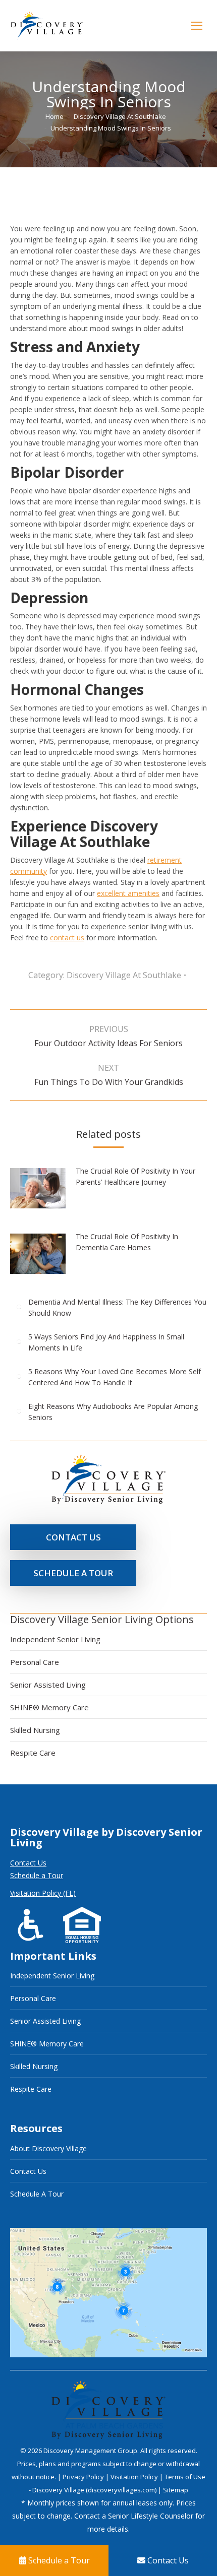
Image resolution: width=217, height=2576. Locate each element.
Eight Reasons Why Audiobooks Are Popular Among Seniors (113, 1412)
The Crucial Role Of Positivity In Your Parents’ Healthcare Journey (135, 1176)
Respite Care (33, 1753)
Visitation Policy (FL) (43, 1893)
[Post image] (43, 1192)
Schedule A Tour (37, 2194)
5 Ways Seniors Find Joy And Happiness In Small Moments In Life (106, 1342)
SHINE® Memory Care (49, 1707)
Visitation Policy (135, 2477)
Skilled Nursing (35, 1730)
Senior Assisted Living (48, 1685)
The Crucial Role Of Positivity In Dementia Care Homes (127, 1242)
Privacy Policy (84, 2477)
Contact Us (28, 1863)
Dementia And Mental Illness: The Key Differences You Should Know (117, 1307)
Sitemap (176, 2490)
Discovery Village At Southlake (124, 975)
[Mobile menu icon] (197, 26)
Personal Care (35, 1662)
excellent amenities (128, 893)
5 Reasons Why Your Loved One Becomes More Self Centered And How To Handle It (115, 1377)
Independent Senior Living (55, 1639)
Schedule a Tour (37, 1875)
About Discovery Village (48, 2148)
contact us (67, 938)
